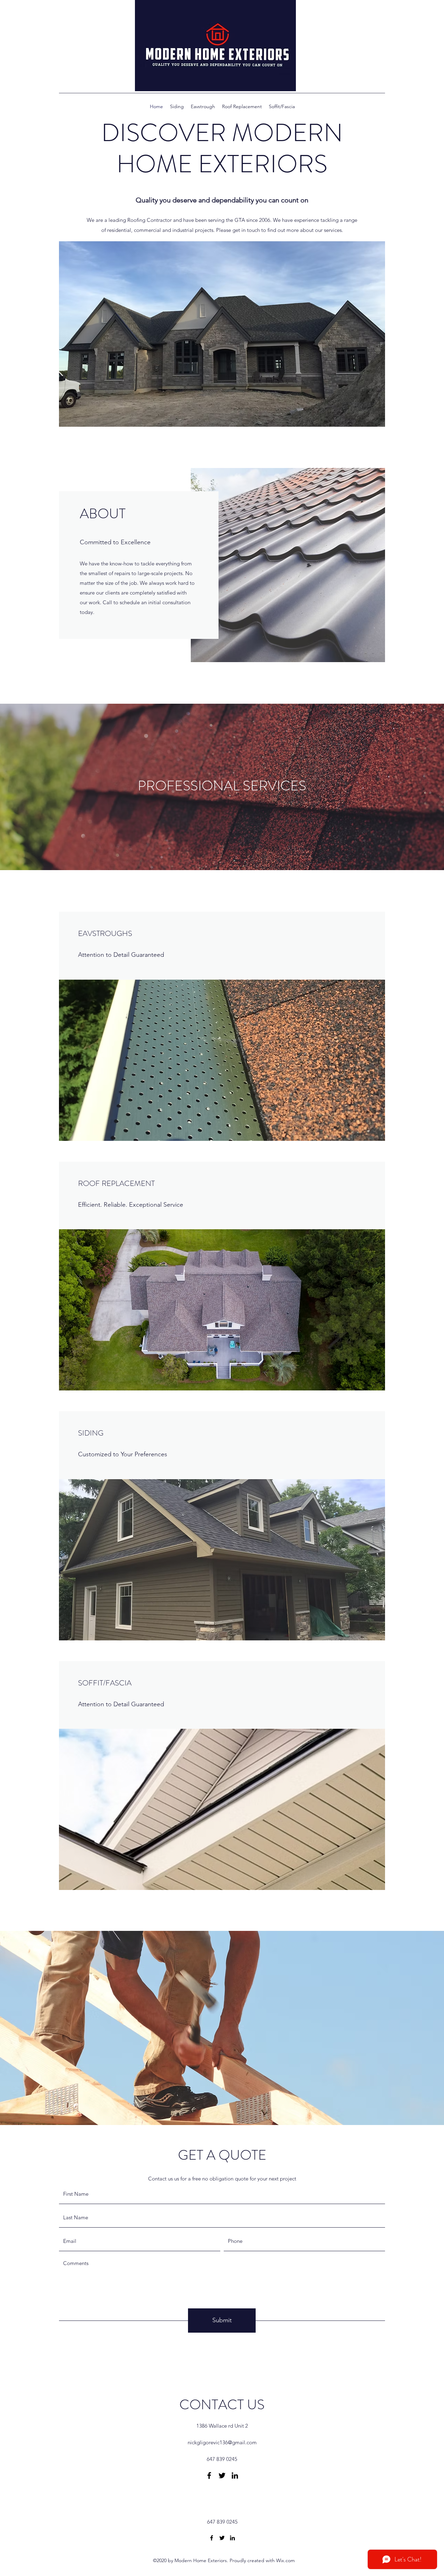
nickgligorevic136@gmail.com (222, 2442)
